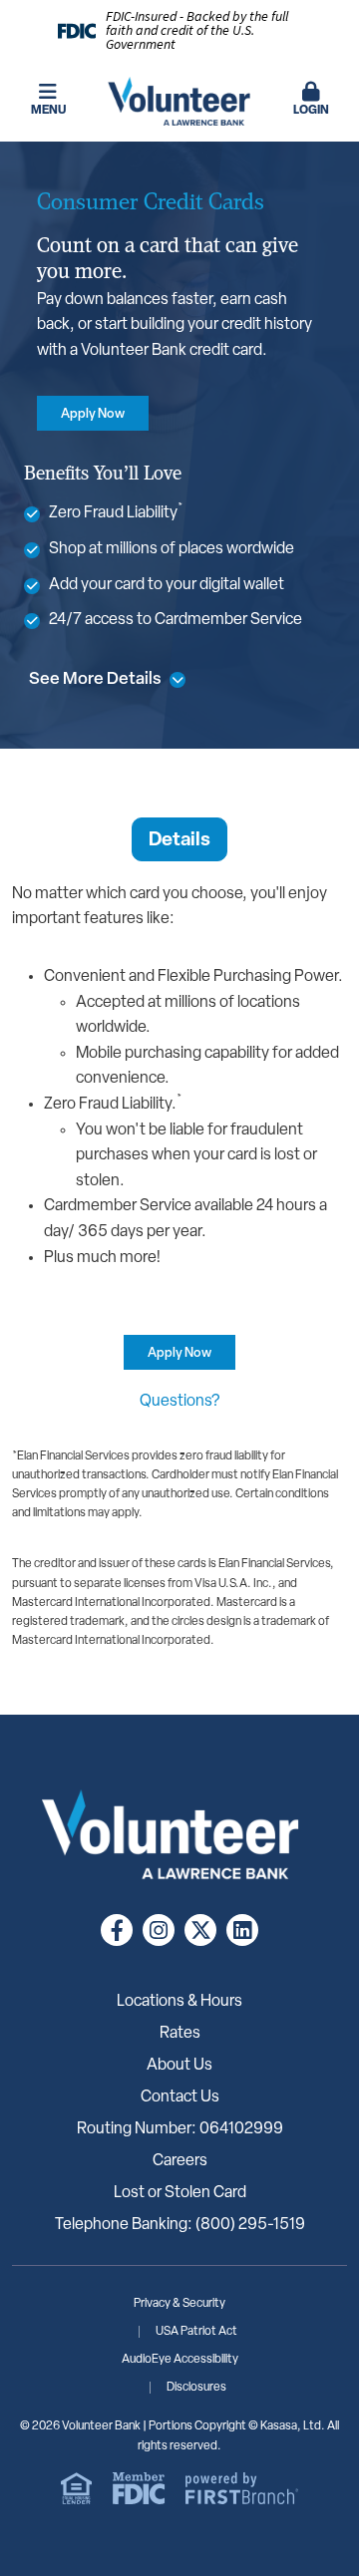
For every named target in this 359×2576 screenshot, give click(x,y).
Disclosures (196, 2388)
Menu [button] (48, 111)
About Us (179, 2066)
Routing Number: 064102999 (180, 2129)
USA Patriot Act (196, 2332)
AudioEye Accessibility (180, 2360)
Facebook (117, 1930)
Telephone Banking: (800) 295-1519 (180, 2225)
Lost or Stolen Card (180, 2193)
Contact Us (180, 2097)
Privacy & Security (179, 2304)
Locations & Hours (179, 2002)
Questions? (179, 1402)
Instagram (159, 1930)
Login (311, 111)
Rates (180, 2034)
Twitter (200, 1930)
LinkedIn (242, 1930)
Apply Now (93, 414)
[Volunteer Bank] (179, 102)
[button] (311, 101)
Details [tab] (179, 841)
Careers (180, 2161)
